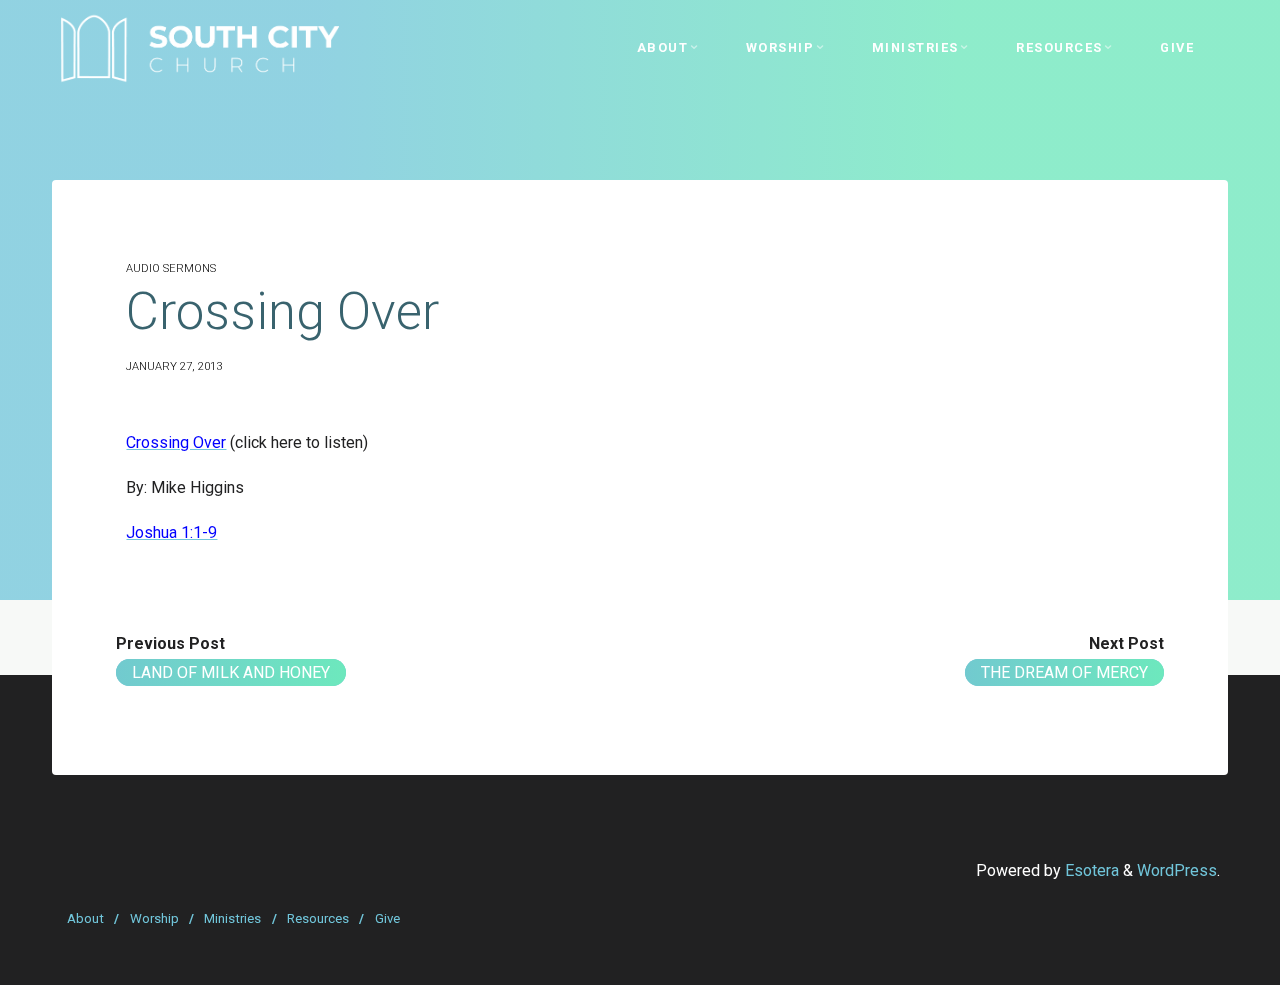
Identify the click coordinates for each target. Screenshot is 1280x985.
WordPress (1177, 870)
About (85, 918)
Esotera (1090, 870)
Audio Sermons (171, 268)
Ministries (232, 918)
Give (387, 918)
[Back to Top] (1202, 957)
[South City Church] (199, 47)
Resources (318, 918)
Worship (154, 918)
